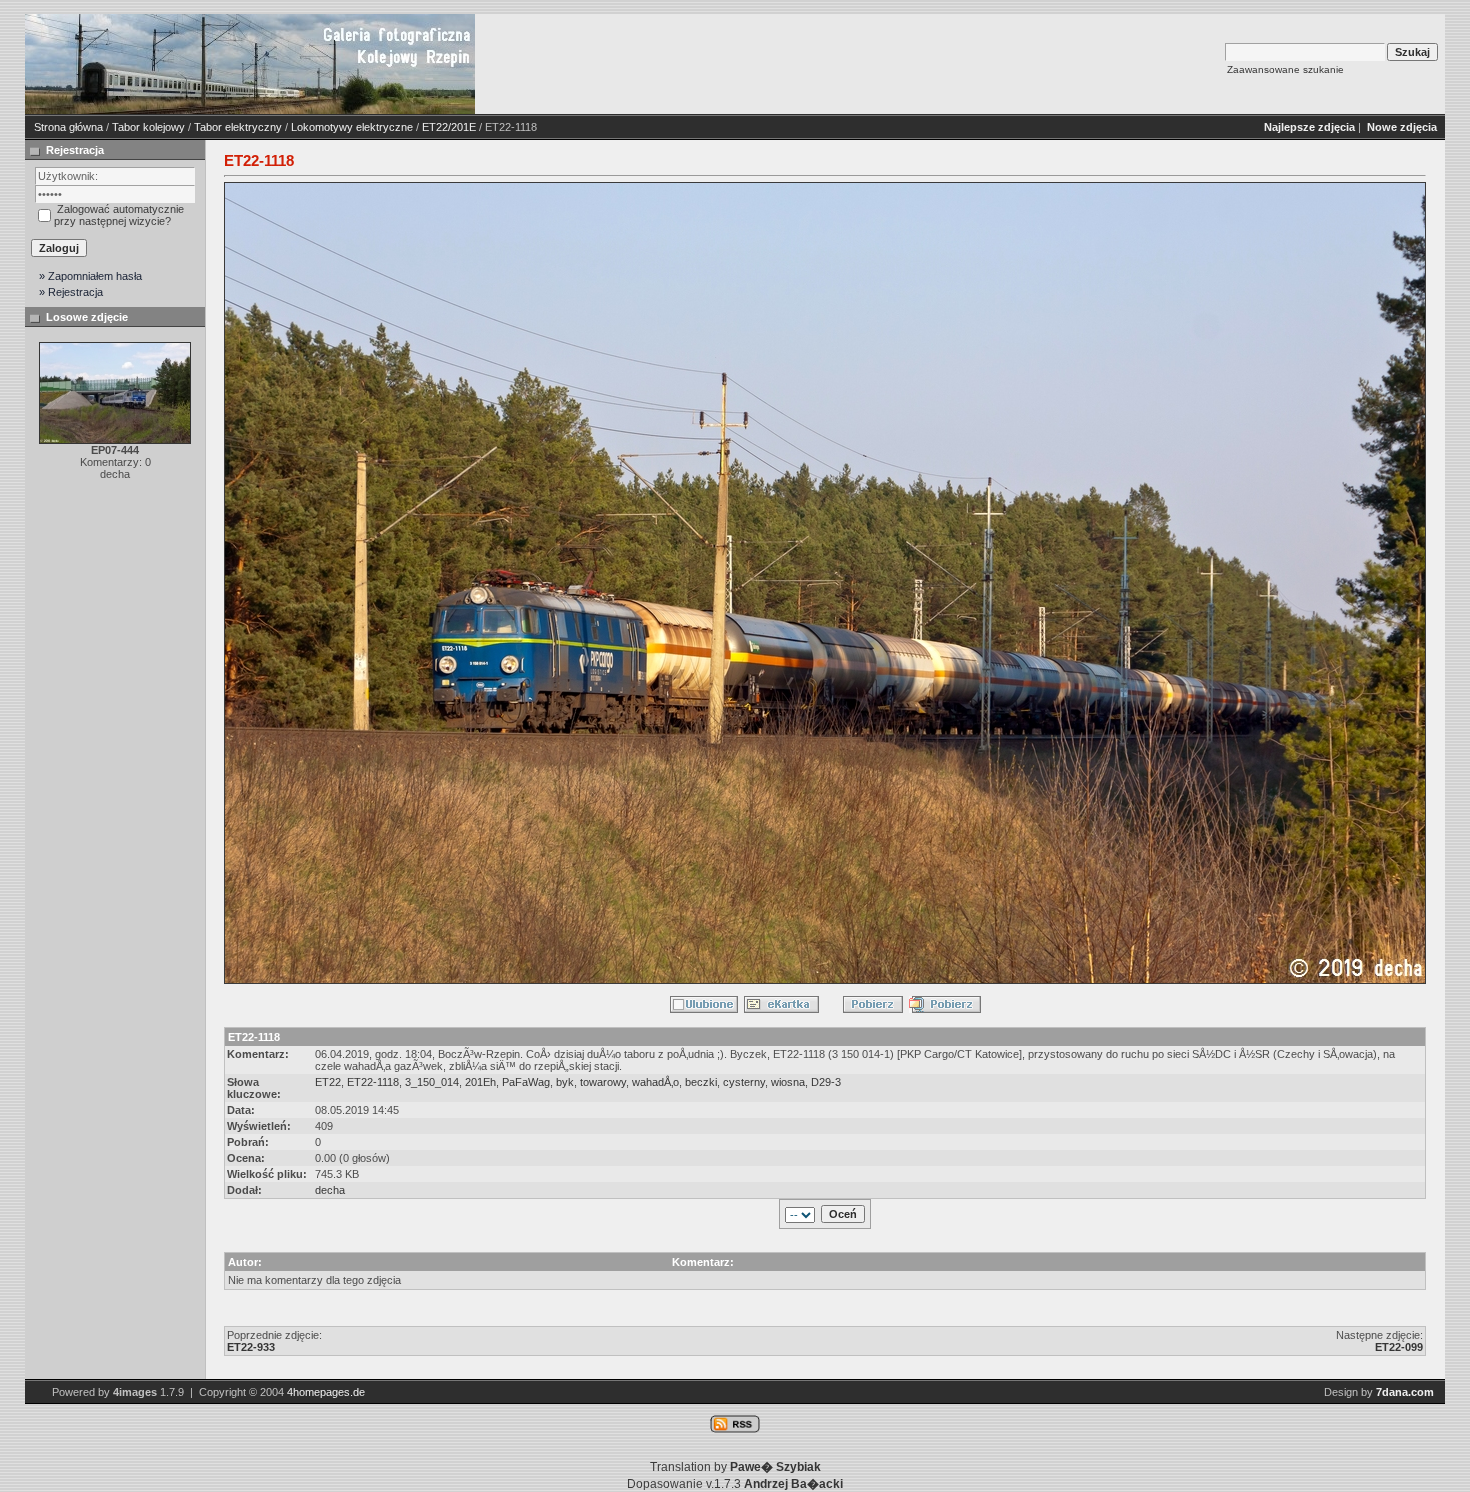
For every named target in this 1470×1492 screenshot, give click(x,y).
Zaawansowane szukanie (1285, 69)
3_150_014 (432, 1082)
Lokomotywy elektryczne (352, 127)
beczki (701, 1082)
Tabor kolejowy (148, 127)
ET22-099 (1399, 1347)
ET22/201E (449, 127)
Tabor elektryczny (238, 127)
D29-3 (826, 1082)
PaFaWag (526, 1082)
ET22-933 (251, 1347)
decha (330, 1190)
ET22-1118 (373, 1082)
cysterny (744, 1082)
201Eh (480, 1082)
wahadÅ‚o (655, 1082)
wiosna (788, 1082)
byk (565, 1082)
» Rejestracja (71, 292)
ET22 (328, 1082)
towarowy (603, 1082)
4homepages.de (326, 1392)
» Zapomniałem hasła (90, 276)
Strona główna (68, 127)
